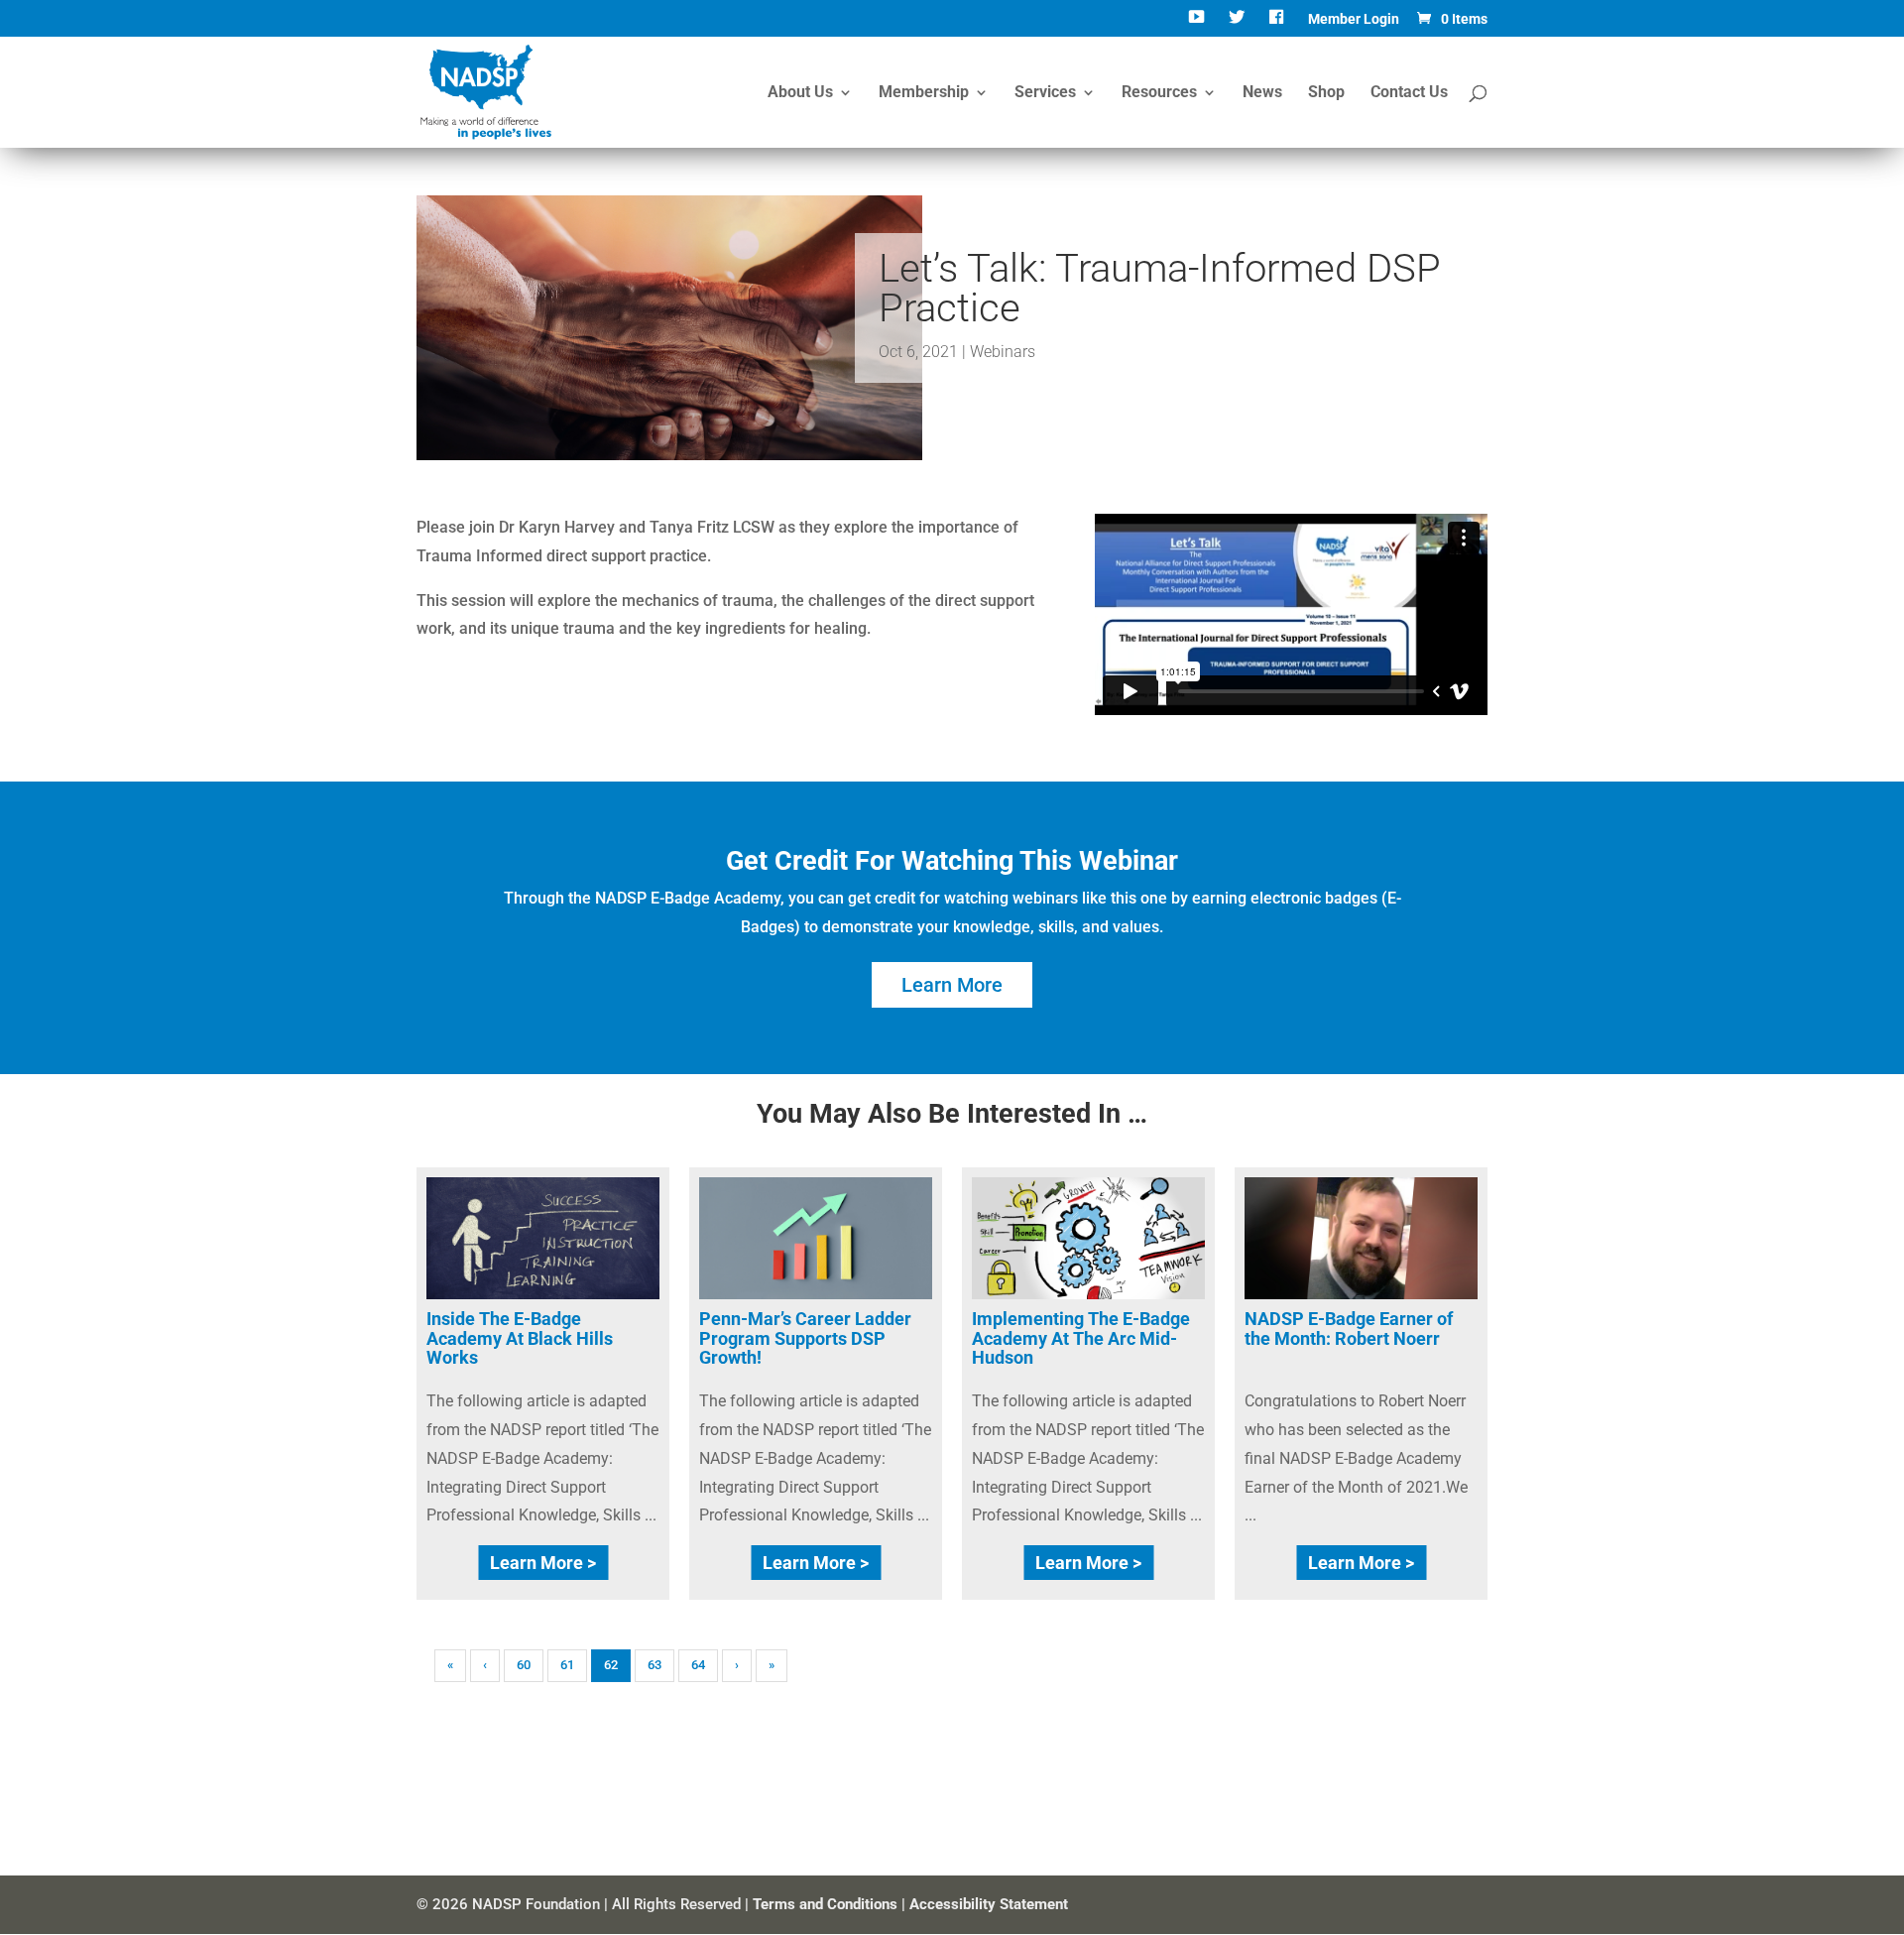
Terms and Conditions (825, 1904)
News (1262, 93)
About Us (800, 93)
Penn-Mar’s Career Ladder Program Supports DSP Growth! (805, 1338)
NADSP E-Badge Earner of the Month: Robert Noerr (1349, 1329)
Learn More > (543, 1563)
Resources (1159, 93)
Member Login (1354, 19)
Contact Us (1409, 93)
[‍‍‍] (1279, 24)
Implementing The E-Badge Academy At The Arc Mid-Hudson (1081, 1338)
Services (1045, 93)
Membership (924, 93)
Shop (1326, 93)
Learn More (952, 985)
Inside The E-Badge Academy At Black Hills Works (520, 1338)
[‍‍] (1198, 24)
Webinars (1003, 352)
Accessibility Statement (989, 1904)
